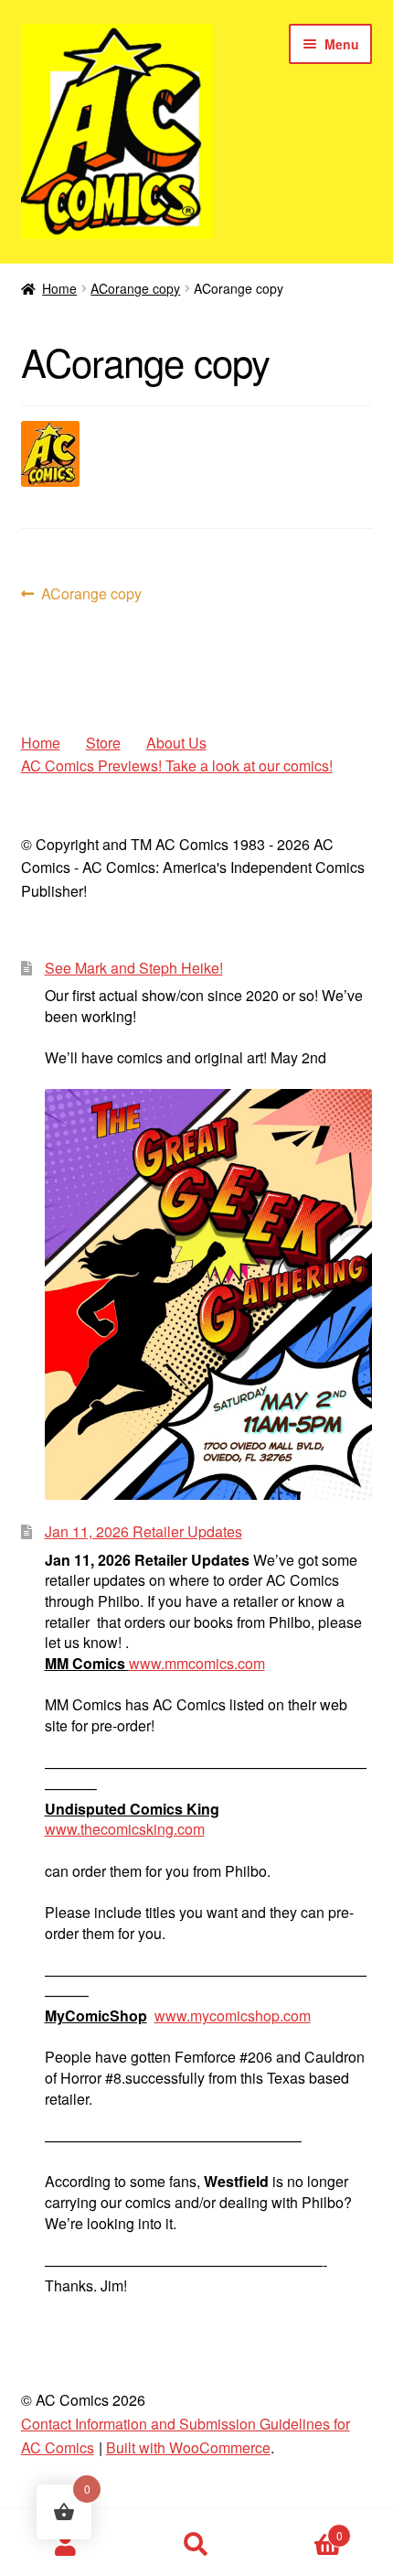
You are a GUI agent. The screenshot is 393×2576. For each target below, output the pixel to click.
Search (196, 2545)
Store (103, 743)
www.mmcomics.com (197, 1663)
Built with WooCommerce (188, 2447)
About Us (176, 743)
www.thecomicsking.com (125, 1829)
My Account (65, 2545)
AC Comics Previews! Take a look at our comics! (177, 765)
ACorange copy (135, 288)
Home (59, 288)
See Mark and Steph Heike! (134, 968)
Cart (303, 2529)
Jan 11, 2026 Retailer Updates (143, 1531)
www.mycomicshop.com (233, 2016)
